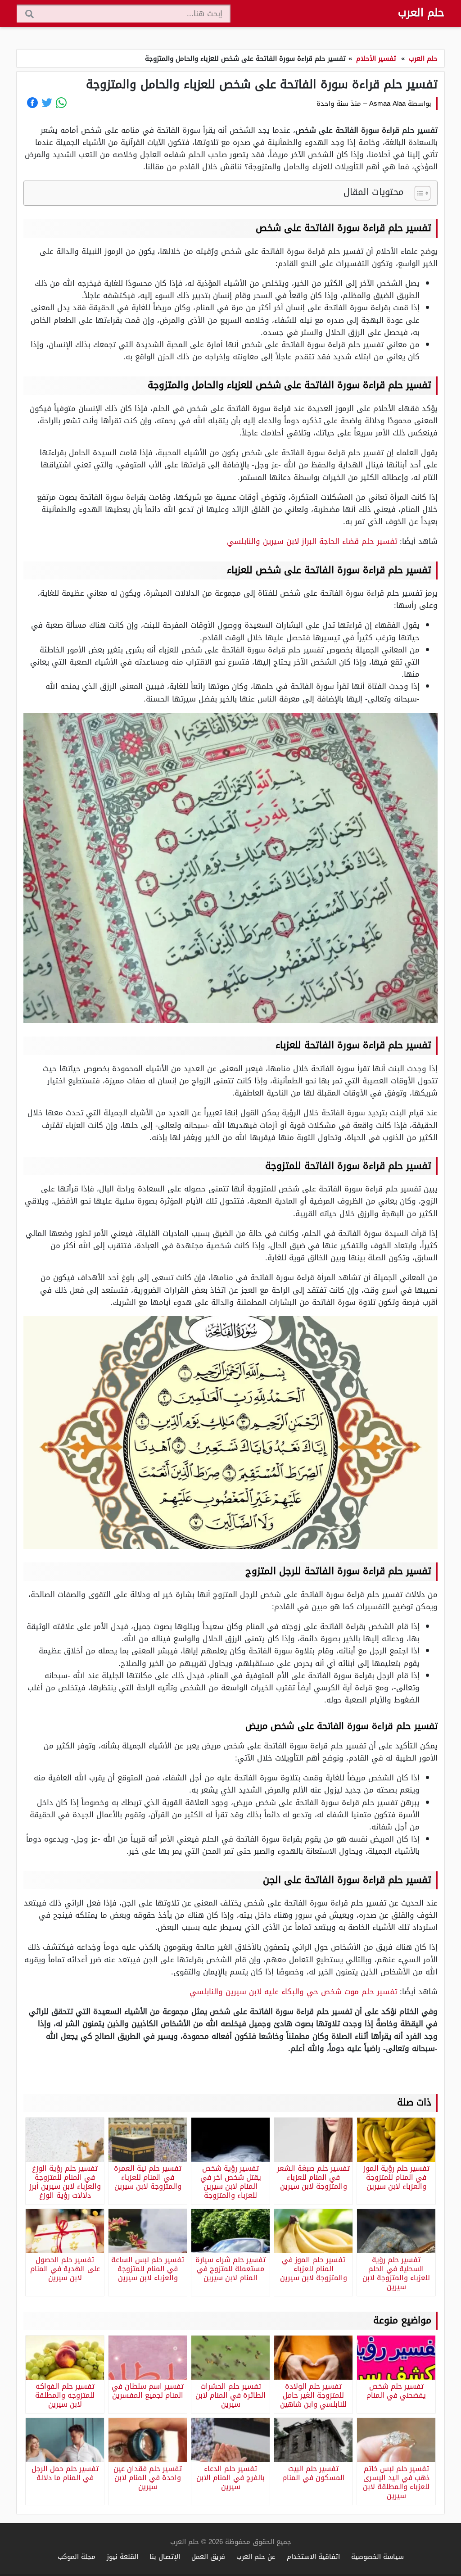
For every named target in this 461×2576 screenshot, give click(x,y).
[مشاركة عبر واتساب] (61, 103)
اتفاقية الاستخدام (313, 2556)
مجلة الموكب (77, 2556)
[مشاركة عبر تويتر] (47, 103)
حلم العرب (421, 13)
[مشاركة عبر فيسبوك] (32, 103)
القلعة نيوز (122, 2556)
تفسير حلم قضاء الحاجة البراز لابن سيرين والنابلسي (312, 541)
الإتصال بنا (165, 2556)
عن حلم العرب (256, 2556)
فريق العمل (208, 2556)
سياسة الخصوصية (377, 2556)
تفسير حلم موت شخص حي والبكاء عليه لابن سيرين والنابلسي (293, 1992)
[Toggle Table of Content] (418, 193)
